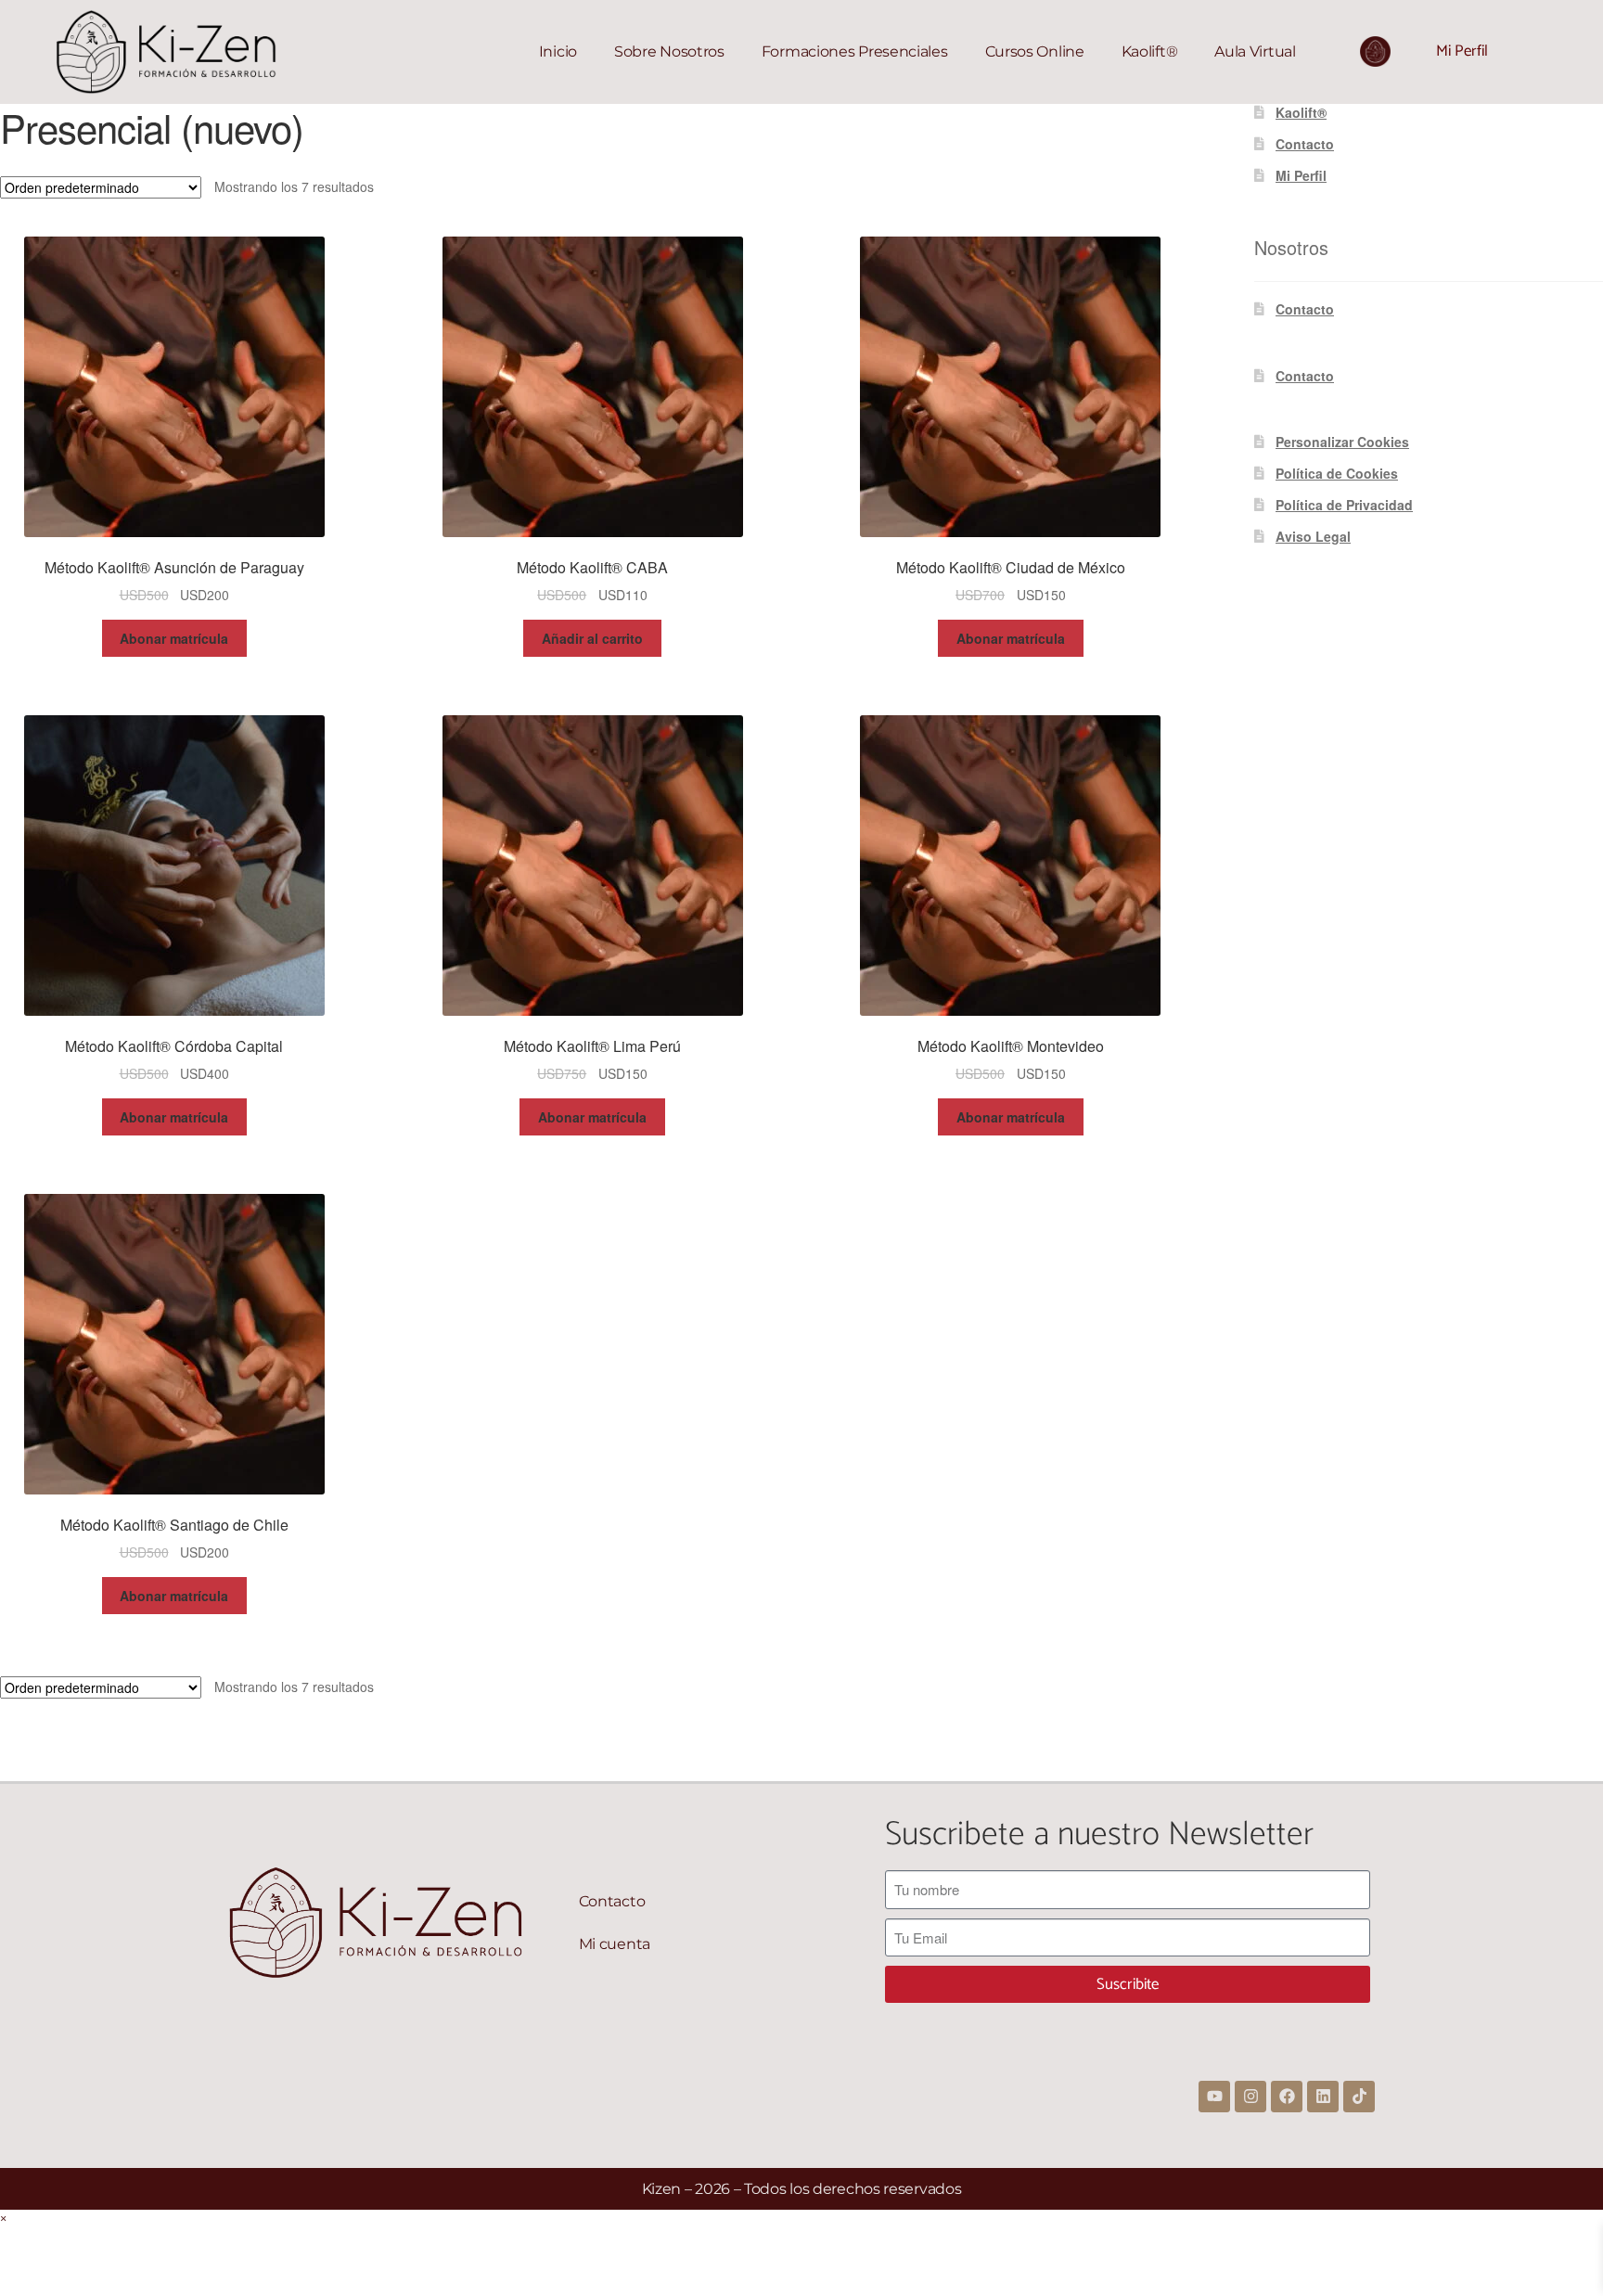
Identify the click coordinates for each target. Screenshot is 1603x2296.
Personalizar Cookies (1342, 442)
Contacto (1305, 144)
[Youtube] (1214, 2097)
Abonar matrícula (174, 638)
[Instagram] (1250, 2097)
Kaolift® (1150, 51)
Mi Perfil (1462, 51)
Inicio (558, 51)
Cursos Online (1035, 51)
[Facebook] (1287, 2097)
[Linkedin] (1323, 2097)
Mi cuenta (615, 1944)
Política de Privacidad (1344, 505)
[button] (3, 2219)
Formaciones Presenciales (855, 51)
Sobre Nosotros (669, 51)
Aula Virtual (1255, 51)
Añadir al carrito (592, 638)
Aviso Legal (1313, 536)
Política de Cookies (1337, 473)
